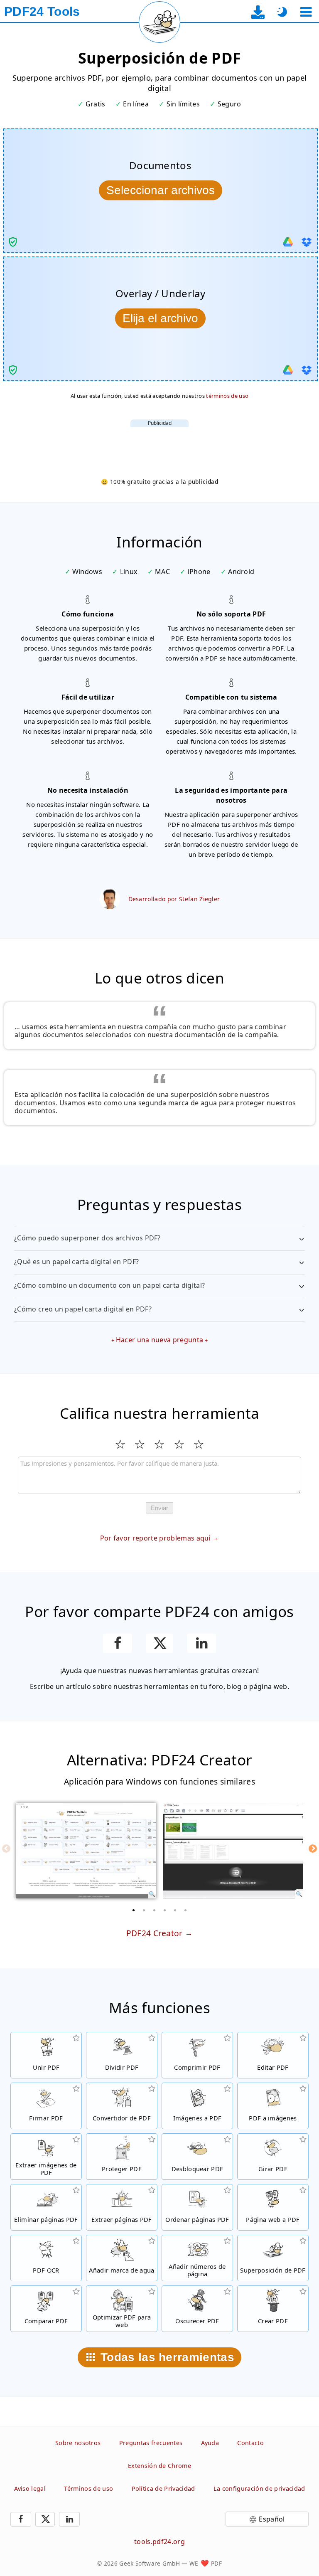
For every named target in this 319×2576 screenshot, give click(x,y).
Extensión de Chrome (159, 2466)
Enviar (159, 1508)
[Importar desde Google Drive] (288, 242)
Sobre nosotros (78, 2443)
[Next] (313, 1849)
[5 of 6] (175, 1910)
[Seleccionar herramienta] (306, 12)
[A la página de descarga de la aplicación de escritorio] (258, 12)
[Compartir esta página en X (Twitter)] (159, 1643)
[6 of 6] (186, 1910)
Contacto (250, 2443)
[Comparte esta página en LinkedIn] (202, 1643)
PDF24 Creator (155, 1933)
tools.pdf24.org (159, 2541)
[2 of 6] (144, 1910)
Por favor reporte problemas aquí (155, 1538)
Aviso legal (30, 2488)
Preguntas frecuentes (151, 2443)
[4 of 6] (165, 1910)
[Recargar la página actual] (159, 22)
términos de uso (227, 396)
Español (272, 2519)
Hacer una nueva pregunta (160, 1340)
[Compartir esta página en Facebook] (117, 1643)
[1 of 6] (134, 1910)
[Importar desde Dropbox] (307, 242)
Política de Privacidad (163, 2488)
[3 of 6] (155, 1910)
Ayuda (210, 2443)
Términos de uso (88, 2488)
